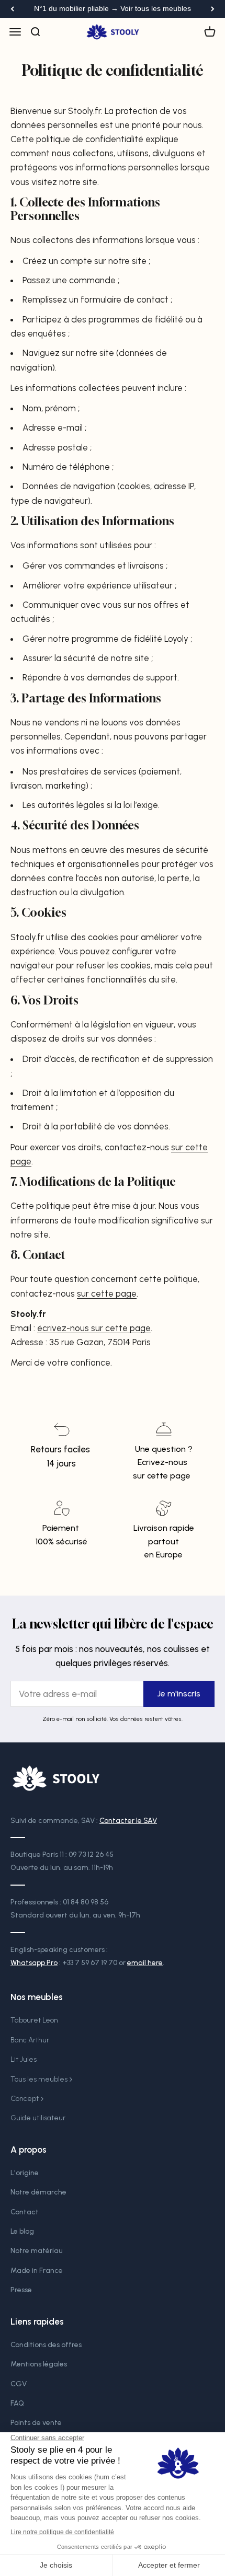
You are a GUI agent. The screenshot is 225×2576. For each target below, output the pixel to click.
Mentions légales (39, 2364)
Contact (25, 2212)
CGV (19, 2384)
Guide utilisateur (38, 2118)
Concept (25, 2099)
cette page (169, 1476)
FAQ (17, 2403)
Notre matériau (37, 2251)
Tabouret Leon (34, 2020)
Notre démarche (38, 2192)
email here (145, 1963)
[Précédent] (12, 9)
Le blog (22, 2231)
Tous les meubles (39, 2079)
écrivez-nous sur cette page (94, 1328)
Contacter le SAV (128, 1821)
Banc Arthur (30, 2040)
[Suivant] (213, 9)
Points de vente (36, 2423)
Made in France (37, 2271)
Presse (21, 2290)
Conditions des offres (46, 2345)
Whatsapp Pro (34, 1963)
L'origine (25, 2173)
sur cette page (107, 1293)
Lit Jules (24, 2059)
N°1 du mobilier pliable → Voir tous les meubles (113, 9)
